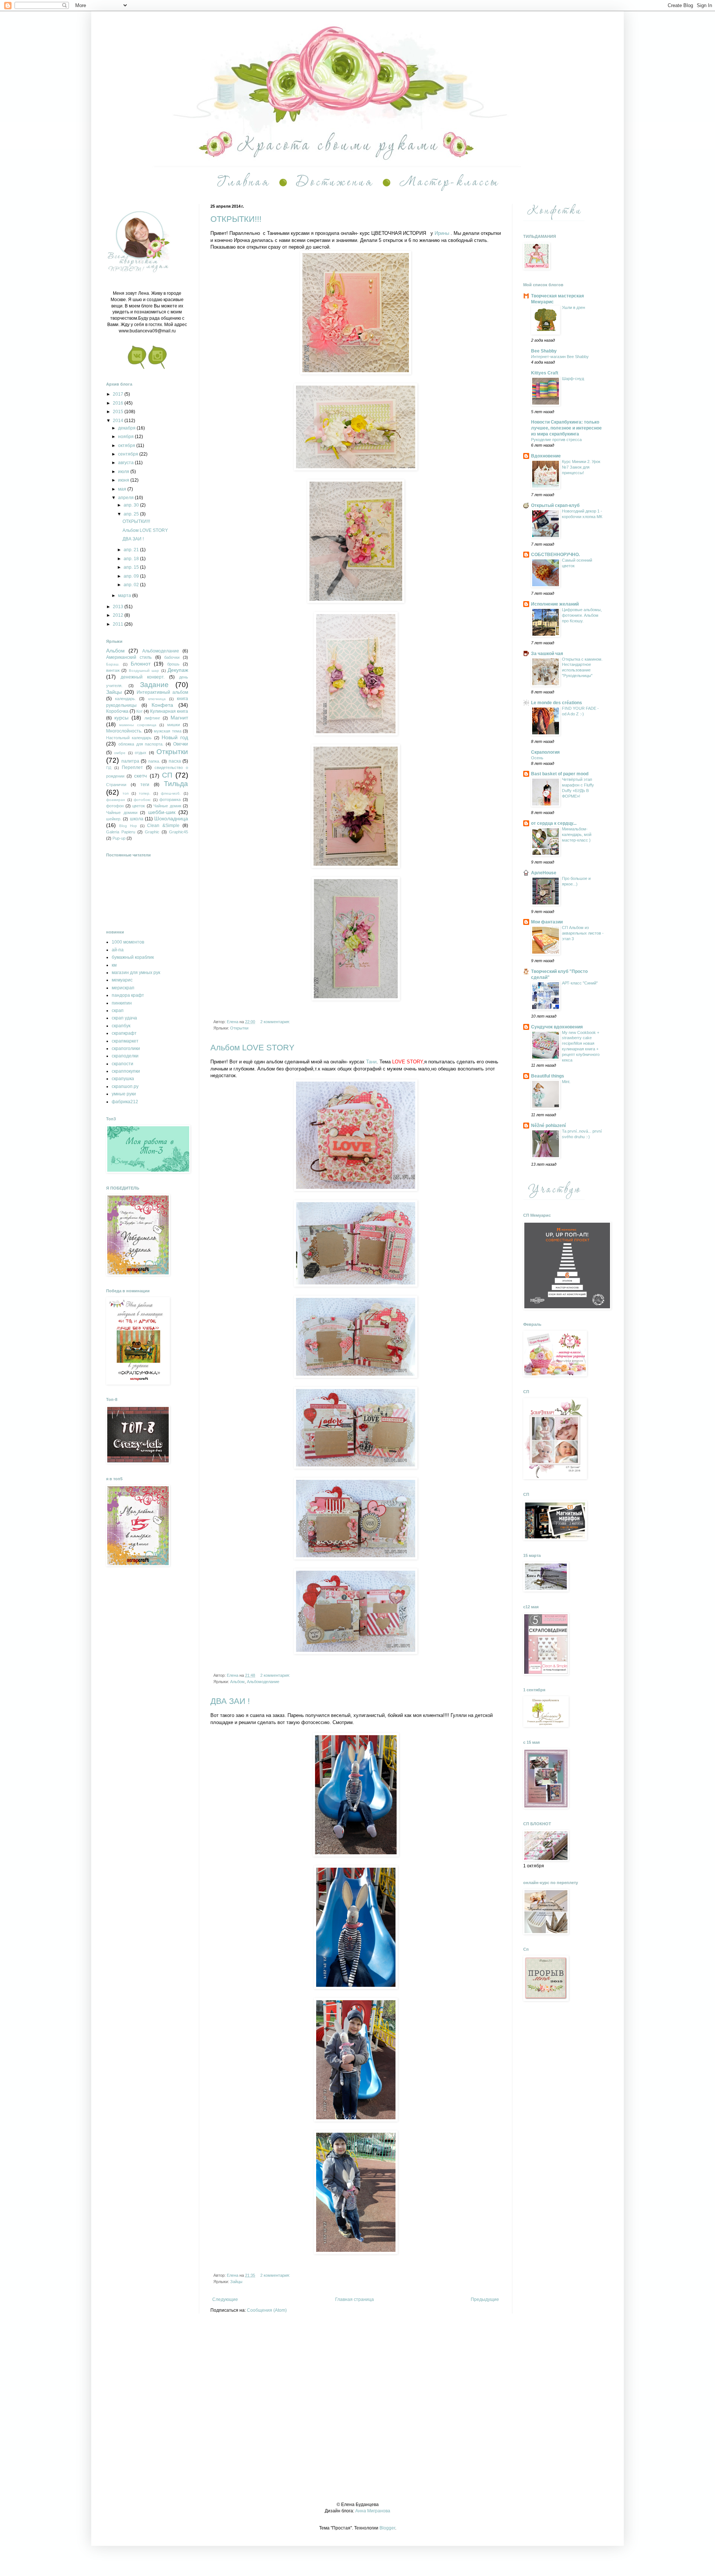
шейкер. (114, 819)
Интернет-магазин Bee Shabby (560, 357)
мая (123, 489)
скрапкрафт (124, 1033)
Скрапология (545, 752)
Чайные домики (122, 813)
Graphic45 (179, 832)
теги (145, 785)
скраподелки (125, 1056)
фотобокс (142, 800)
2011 (119, 624)
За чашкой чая (547, 654)
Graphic (152, 832)
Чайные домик (167, 806)
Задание (154, 685)
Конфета (162, 705)
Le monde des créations (557, 703)
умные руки (124, 1094)
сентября (129, 454)
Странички (116, 785)
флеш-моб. (171, 793)
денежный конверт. (143, 677)
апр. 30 (132, 505)
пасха (175, 761)
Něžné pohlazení (548, 1126)
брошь (173, 664)
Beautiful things (548, 1076)
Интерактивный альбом (162, 692)
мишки (174, 725)
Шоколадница (171, 818)
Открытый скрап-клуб (555, 505)
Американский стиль (129, 657)
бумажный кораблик (133, 957)
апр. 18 (132, 559)
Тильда (176, 784)
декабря (127, 428)
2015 (119, 412)
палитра (130, 761)
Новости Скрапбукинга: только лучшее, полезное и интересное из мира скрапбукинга (566, 428)
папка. (154, 761)
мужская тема (168, 731)
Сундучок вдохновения (557, 1027)
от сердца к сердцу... (554, 823)
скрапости (123, 1064)
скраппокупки (126, 1071)
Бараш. (113, 664)
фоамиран (116, 800)
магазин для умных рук (136, 973)
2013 (119, 607)
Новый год (175, 737)
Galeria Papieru (121, 832)
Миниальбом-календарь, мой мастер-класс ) (577, 834)
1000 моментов (128, 942)
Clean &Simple (163, 826)
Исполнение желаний (555, 604)
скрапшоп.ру (125, 1086)
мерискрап (123, 988)
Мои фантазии (547, 922)
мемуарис (122, 980)
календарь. (125, 699)
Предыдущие (485, 2299)
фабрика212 (125, 1102)
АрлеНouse (544, 873)
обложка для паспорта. (141, 744)
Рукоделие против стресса (556, 440)
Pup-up (119, 838)
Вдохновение (546, 456)
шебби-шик (162, 812)
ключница (157, 699)
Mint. (566, 1082)
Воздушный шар (144, 671)
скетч (140, 776)
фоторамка (170, 799)
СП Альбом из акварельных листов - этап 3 (583, 933)
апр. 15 (132, 567)
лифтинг (152, 718)
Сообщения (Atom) (267, 2310)
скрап (118, 1011)
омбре (120, 753)
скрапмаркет (125, 1041)
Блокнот (141, 664)
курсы (121, 718)
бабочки (172, 657)
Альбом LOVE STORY (252, 1048)
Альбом (237, 1682)
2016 (119, 403)
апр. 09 (132, 576)
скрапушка (123, 1079)
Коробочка (117, 711)
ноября (126, 437)
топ (125, 793)
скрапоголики (126, 1048)
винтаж (113, 670)
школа (137, 819)
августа (126, 463)
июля (124, 472)
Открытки (239, 1028)
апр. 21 (132, 550)
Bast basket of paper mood (560, 774)
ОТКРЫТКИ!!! (236, 219)
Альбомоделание (263, 1682)
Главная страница (355, 2299)
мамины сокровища (138, 725)
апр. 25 (132, 514)
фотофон (115, 806)
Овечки (181, 744)
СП (167, 775)
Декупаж (178, 670)
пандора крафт (128, 995)
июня (124, 480)
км (114, 965)
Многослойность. (124, 731)
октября (127, 446)
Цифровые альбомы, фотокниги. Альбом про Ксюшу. (582, 615)
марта (125, 596)
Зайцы (236, 2282)
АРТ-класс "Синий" (580, 983)
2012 (119, 615)
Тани (371, 1062)
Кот (139, 711)
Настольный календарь (129, 738)
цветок (139, 806)
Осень (537, 758)
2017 (119, 394)
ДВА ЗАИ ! (230, 1701)
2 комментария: (276, 1022)
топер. (145, 793)
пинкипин (122, 1003)
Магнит (179, 718)
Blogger (387, 2528)
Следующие (225, 2299)
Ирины (442, 233)
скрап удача (124, 1018)
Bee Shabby (544, 351)
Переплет (132, 767)
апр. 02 (132, 585)
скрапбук (121, 1026)
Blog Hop (128, 826)
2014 (119, 421)
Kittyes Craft (545, 373)
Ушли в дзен (573, 307)
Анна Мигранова (373, 2511)
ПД (109, 768)
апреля (126, 498)
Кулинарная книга (169, 711)
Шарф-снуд (573, 379)
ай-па (118, 950)
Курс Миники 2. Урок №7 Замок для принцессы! (581, 467)
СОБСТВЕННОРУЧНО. (555, 555)
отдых (141, 753)
